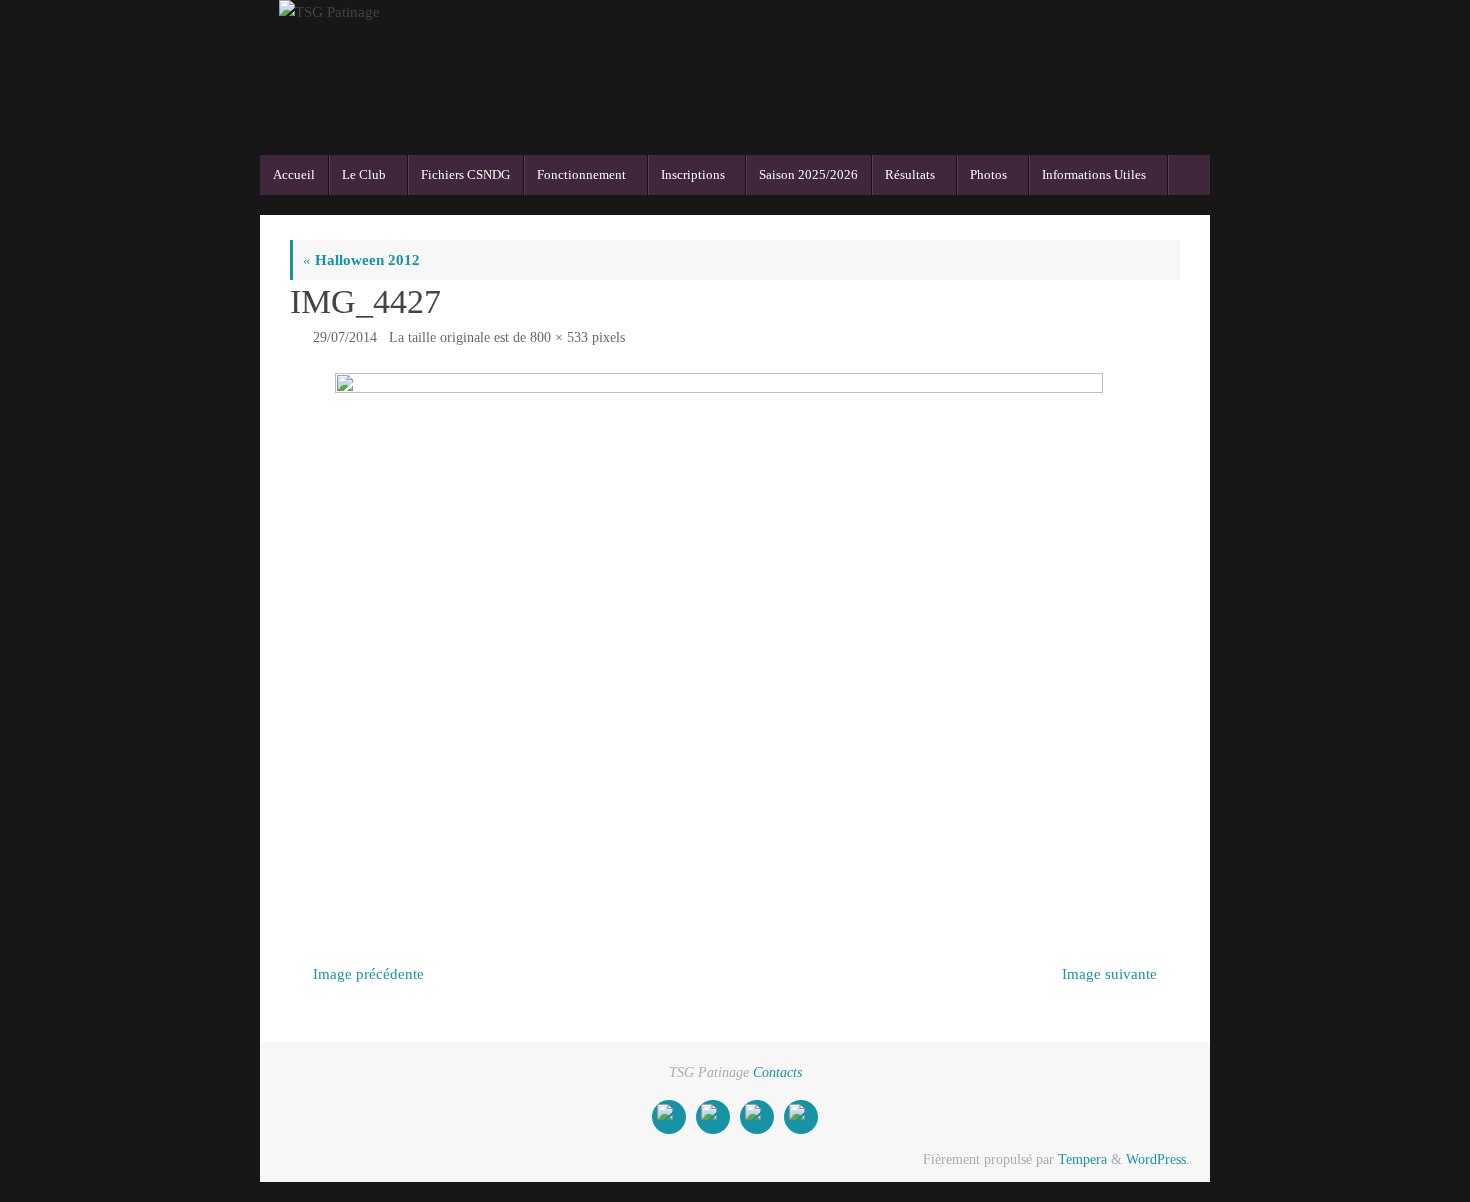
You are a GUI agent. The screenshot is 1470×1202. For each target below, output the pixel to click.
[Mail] (713, 1117)
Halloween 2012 (361, 260)
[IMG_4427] (735, 639)
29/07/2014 (345, 337)
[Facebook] (669, 1117)
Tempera (1082, 1159)
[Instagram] (801, 1117)
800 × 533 (559, 337)
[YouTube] (757, 1117)
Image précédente (368, 974)
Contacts (777, 1072)
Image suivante (1109, 974)
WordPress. (1158, 1159)
